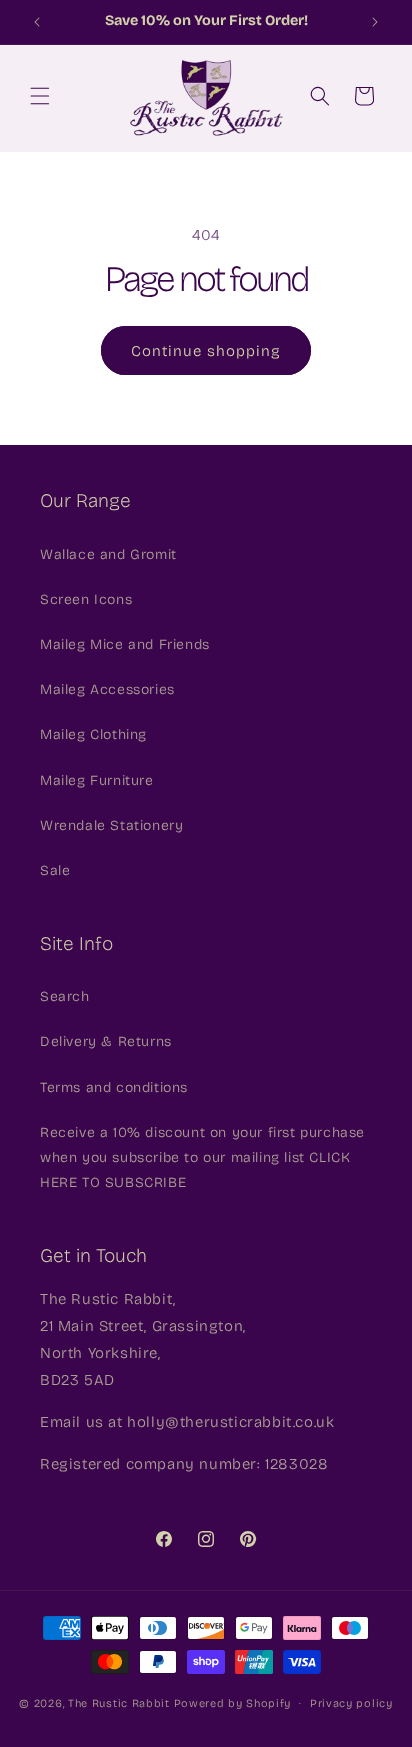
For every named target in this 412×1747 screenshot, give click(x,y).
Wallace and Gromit (108, 554)
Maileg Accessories (107, 689)
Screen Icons (86, 599)
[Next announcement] (375, 22)
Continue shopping (206, 351)
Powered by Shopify (233, 1703)
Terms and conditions (114, 1087)
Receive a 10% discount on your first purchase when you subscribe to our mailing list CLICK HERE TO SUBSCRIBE (202, 1157)
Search (65, 996)
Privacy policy (351, 1703)
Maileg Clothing (93, 734)
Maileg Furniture (97, 780)
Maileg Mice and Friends (125, 644)
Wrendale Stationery (111, 825)
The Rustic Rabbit (119, 1703)
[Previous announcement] (37, 22)
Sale (55, 870)
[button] (40, 96)
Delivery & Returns (106, 1041)
